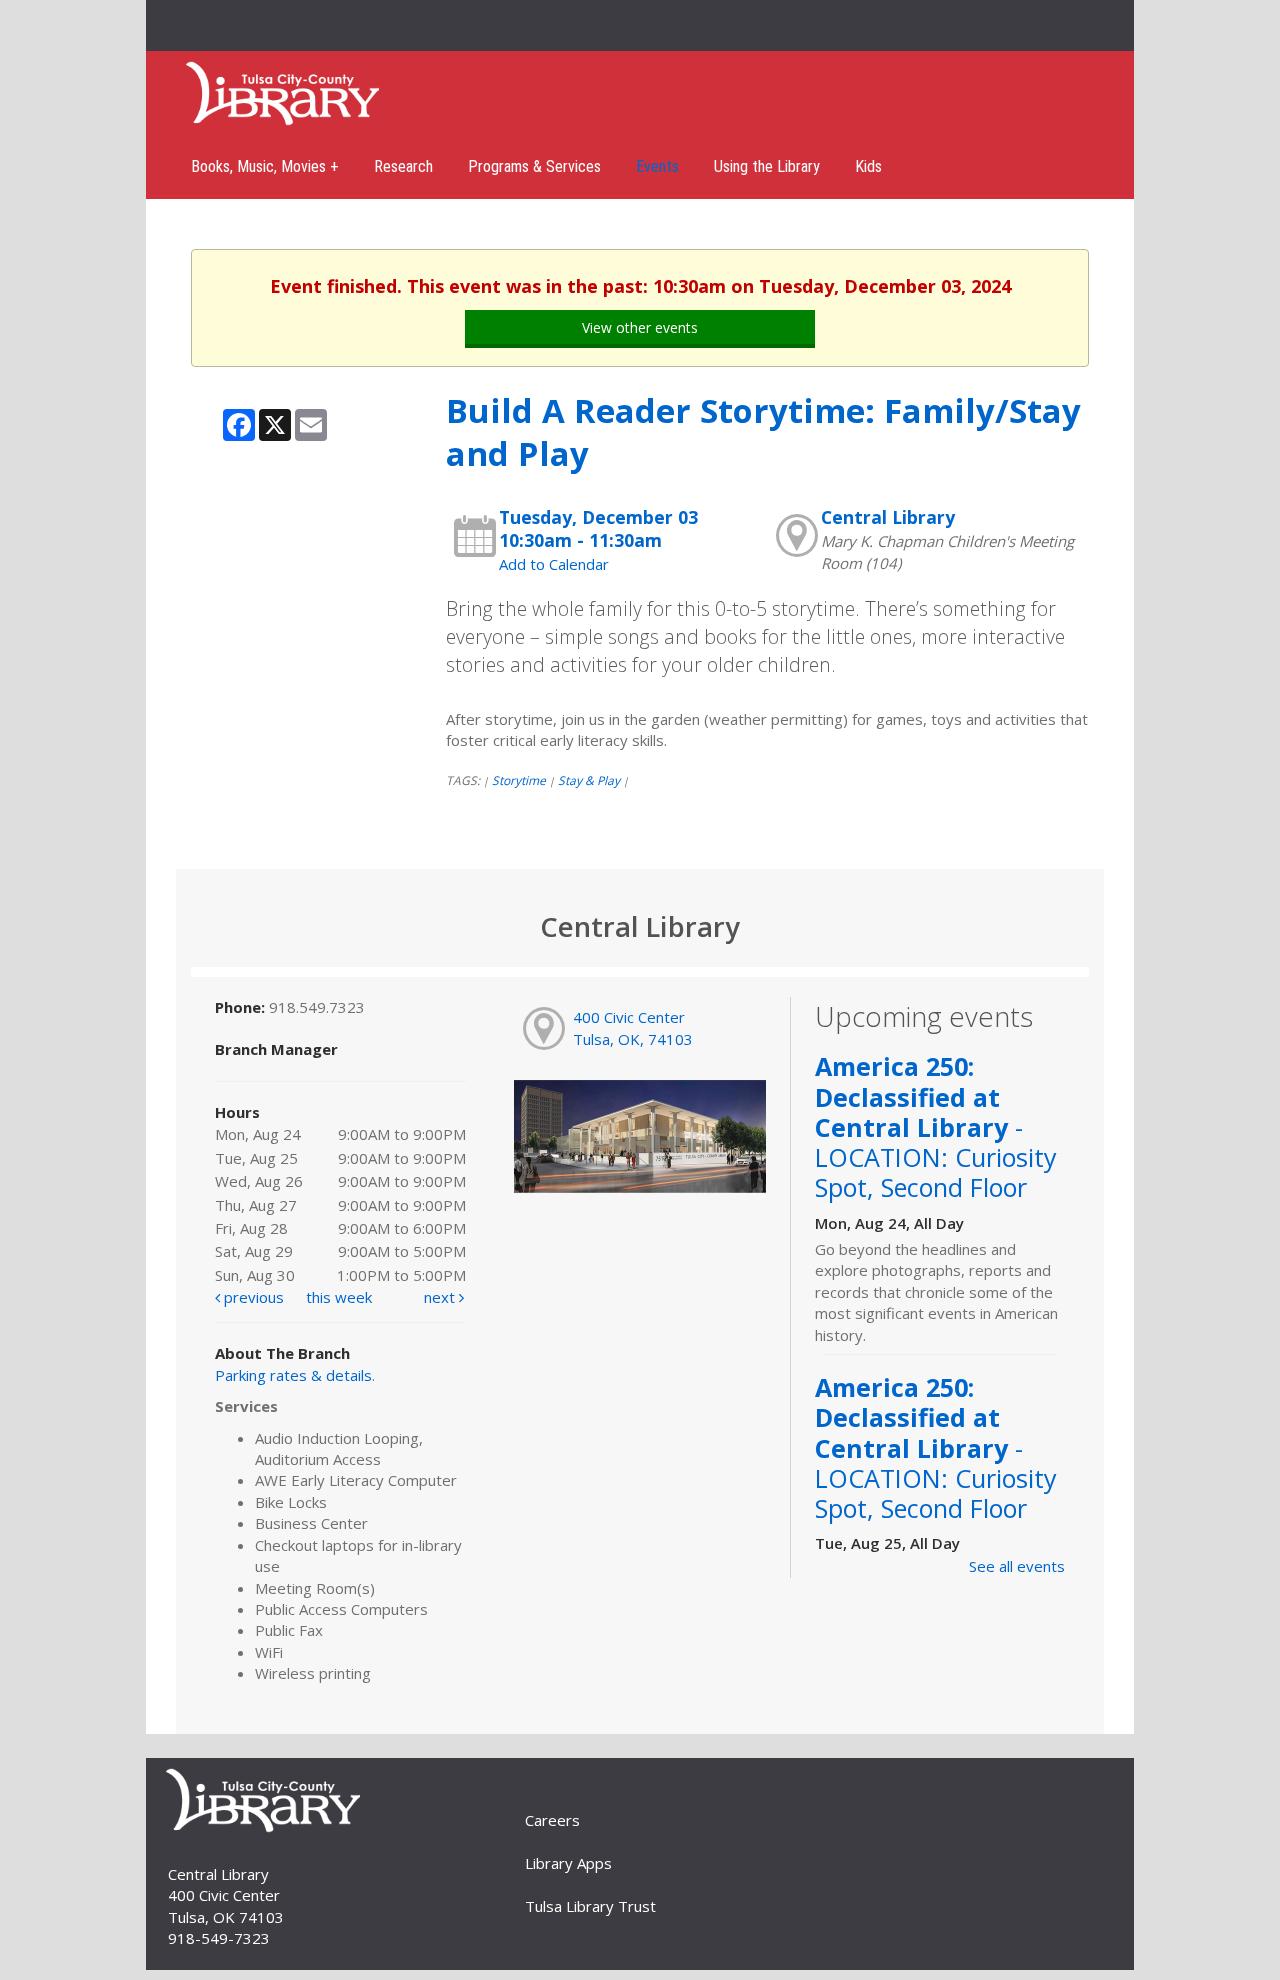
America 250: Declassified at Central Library (936, 1126)
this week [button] (339, 1297)
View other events (640, 327)
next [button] (441, 1297)
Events (657, 166)
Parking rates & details (293, 1375)
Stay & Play (589, 780)
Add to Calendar (554, 564)
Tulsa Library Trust (590, 1906)
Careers (552, 1820)
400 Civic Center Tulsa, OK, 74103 (633, 1027)
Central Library (888, 517)
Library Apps (568, 1863)
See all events (1017, 1566)
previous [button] (252, 1297)
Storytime (519, 780)
